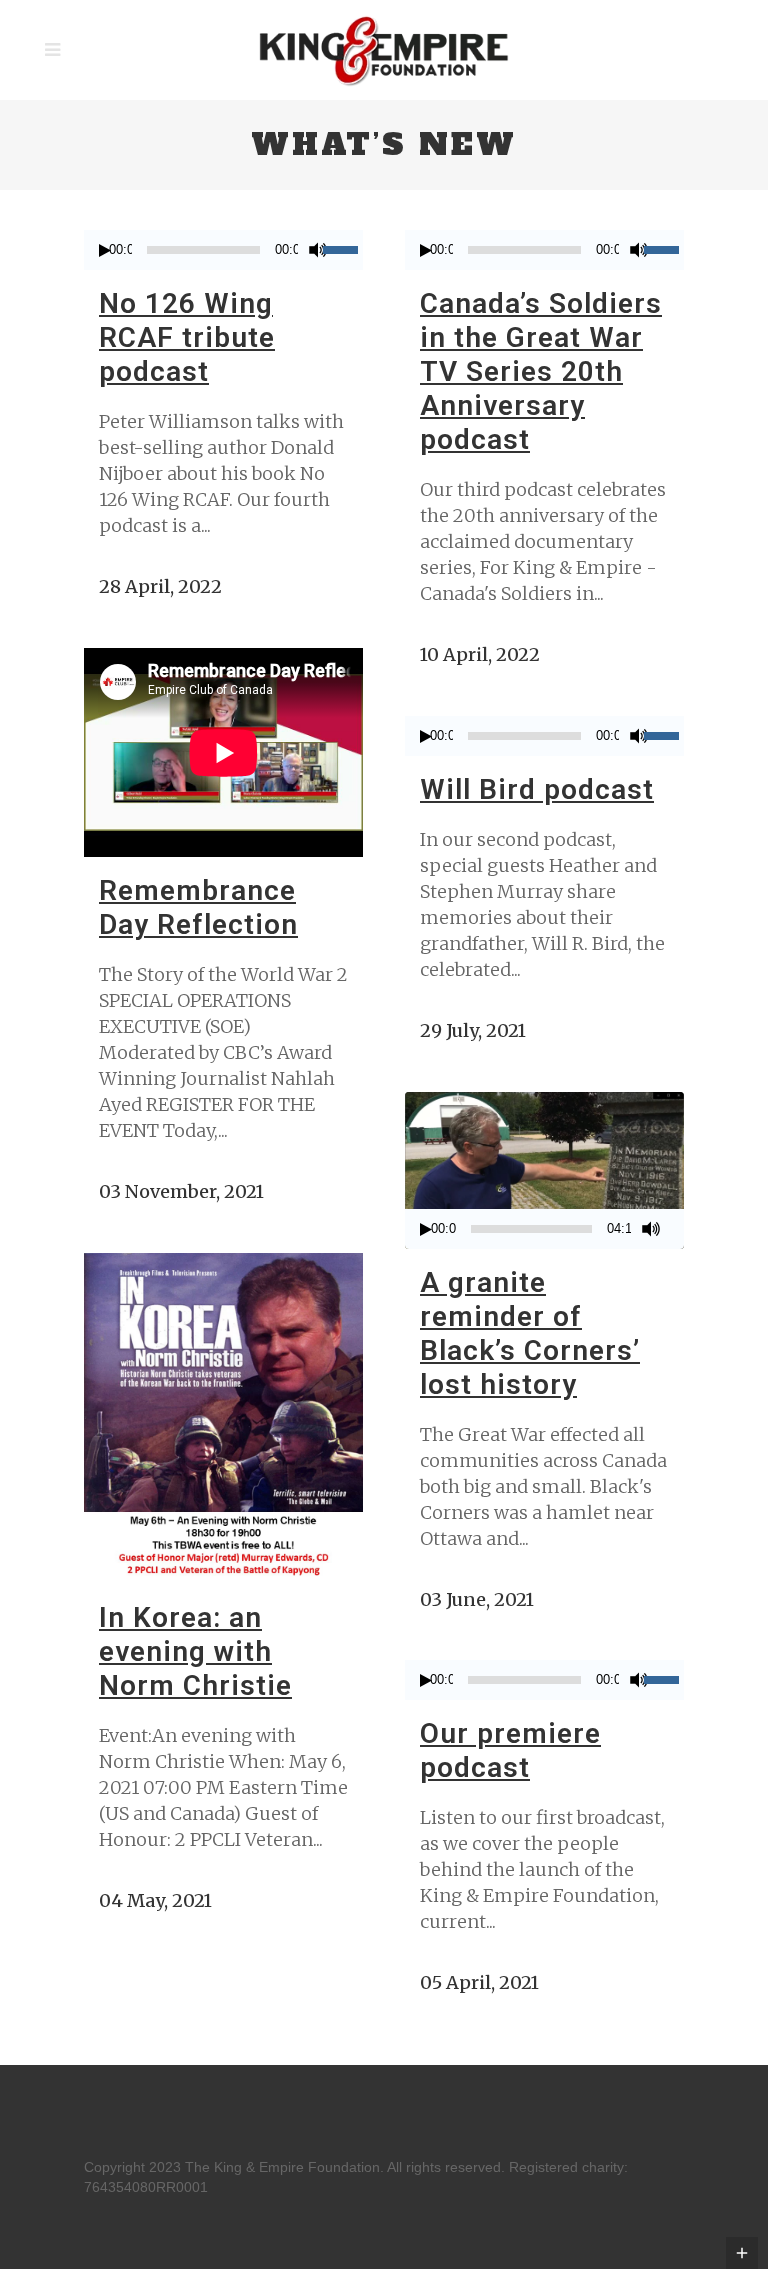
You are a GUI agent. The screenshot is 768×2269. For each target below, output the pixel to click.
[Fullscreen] (679, 1229)
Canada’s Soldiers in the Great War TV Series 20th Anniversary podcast (541, 371)
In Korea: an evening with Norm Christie (195, 1651)
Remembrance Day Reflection (198, 907)
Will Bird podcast (537, 789)
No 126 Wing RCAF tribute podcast (187, 337)
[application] (223, 250)
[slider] (343, 248)
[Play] (105, 250)
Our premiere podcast (510, 1750)
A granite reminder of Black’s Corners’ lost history (530, 1333)
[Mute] (318, 250)
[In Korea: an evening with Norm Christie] (223, 1418)
